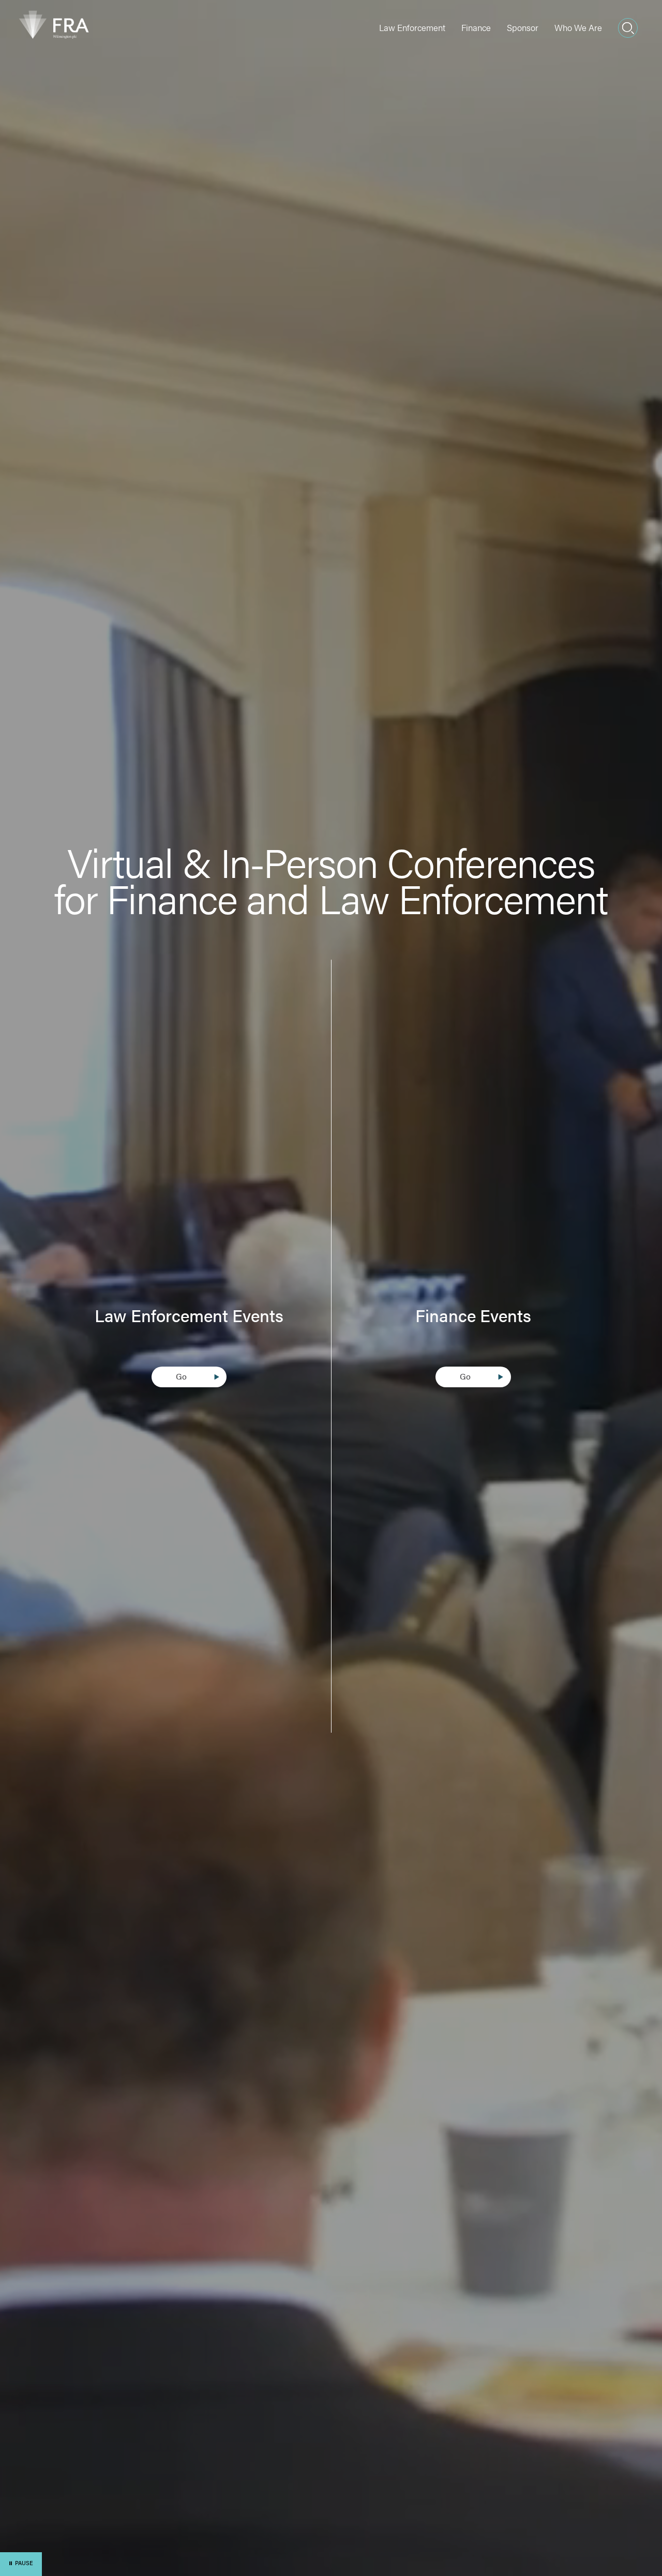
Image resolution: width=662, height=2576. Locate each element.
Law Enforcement (412, 27)
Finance (476, 27)
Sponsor (523, 27)
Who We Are (578, 27)
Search (628, 28)
